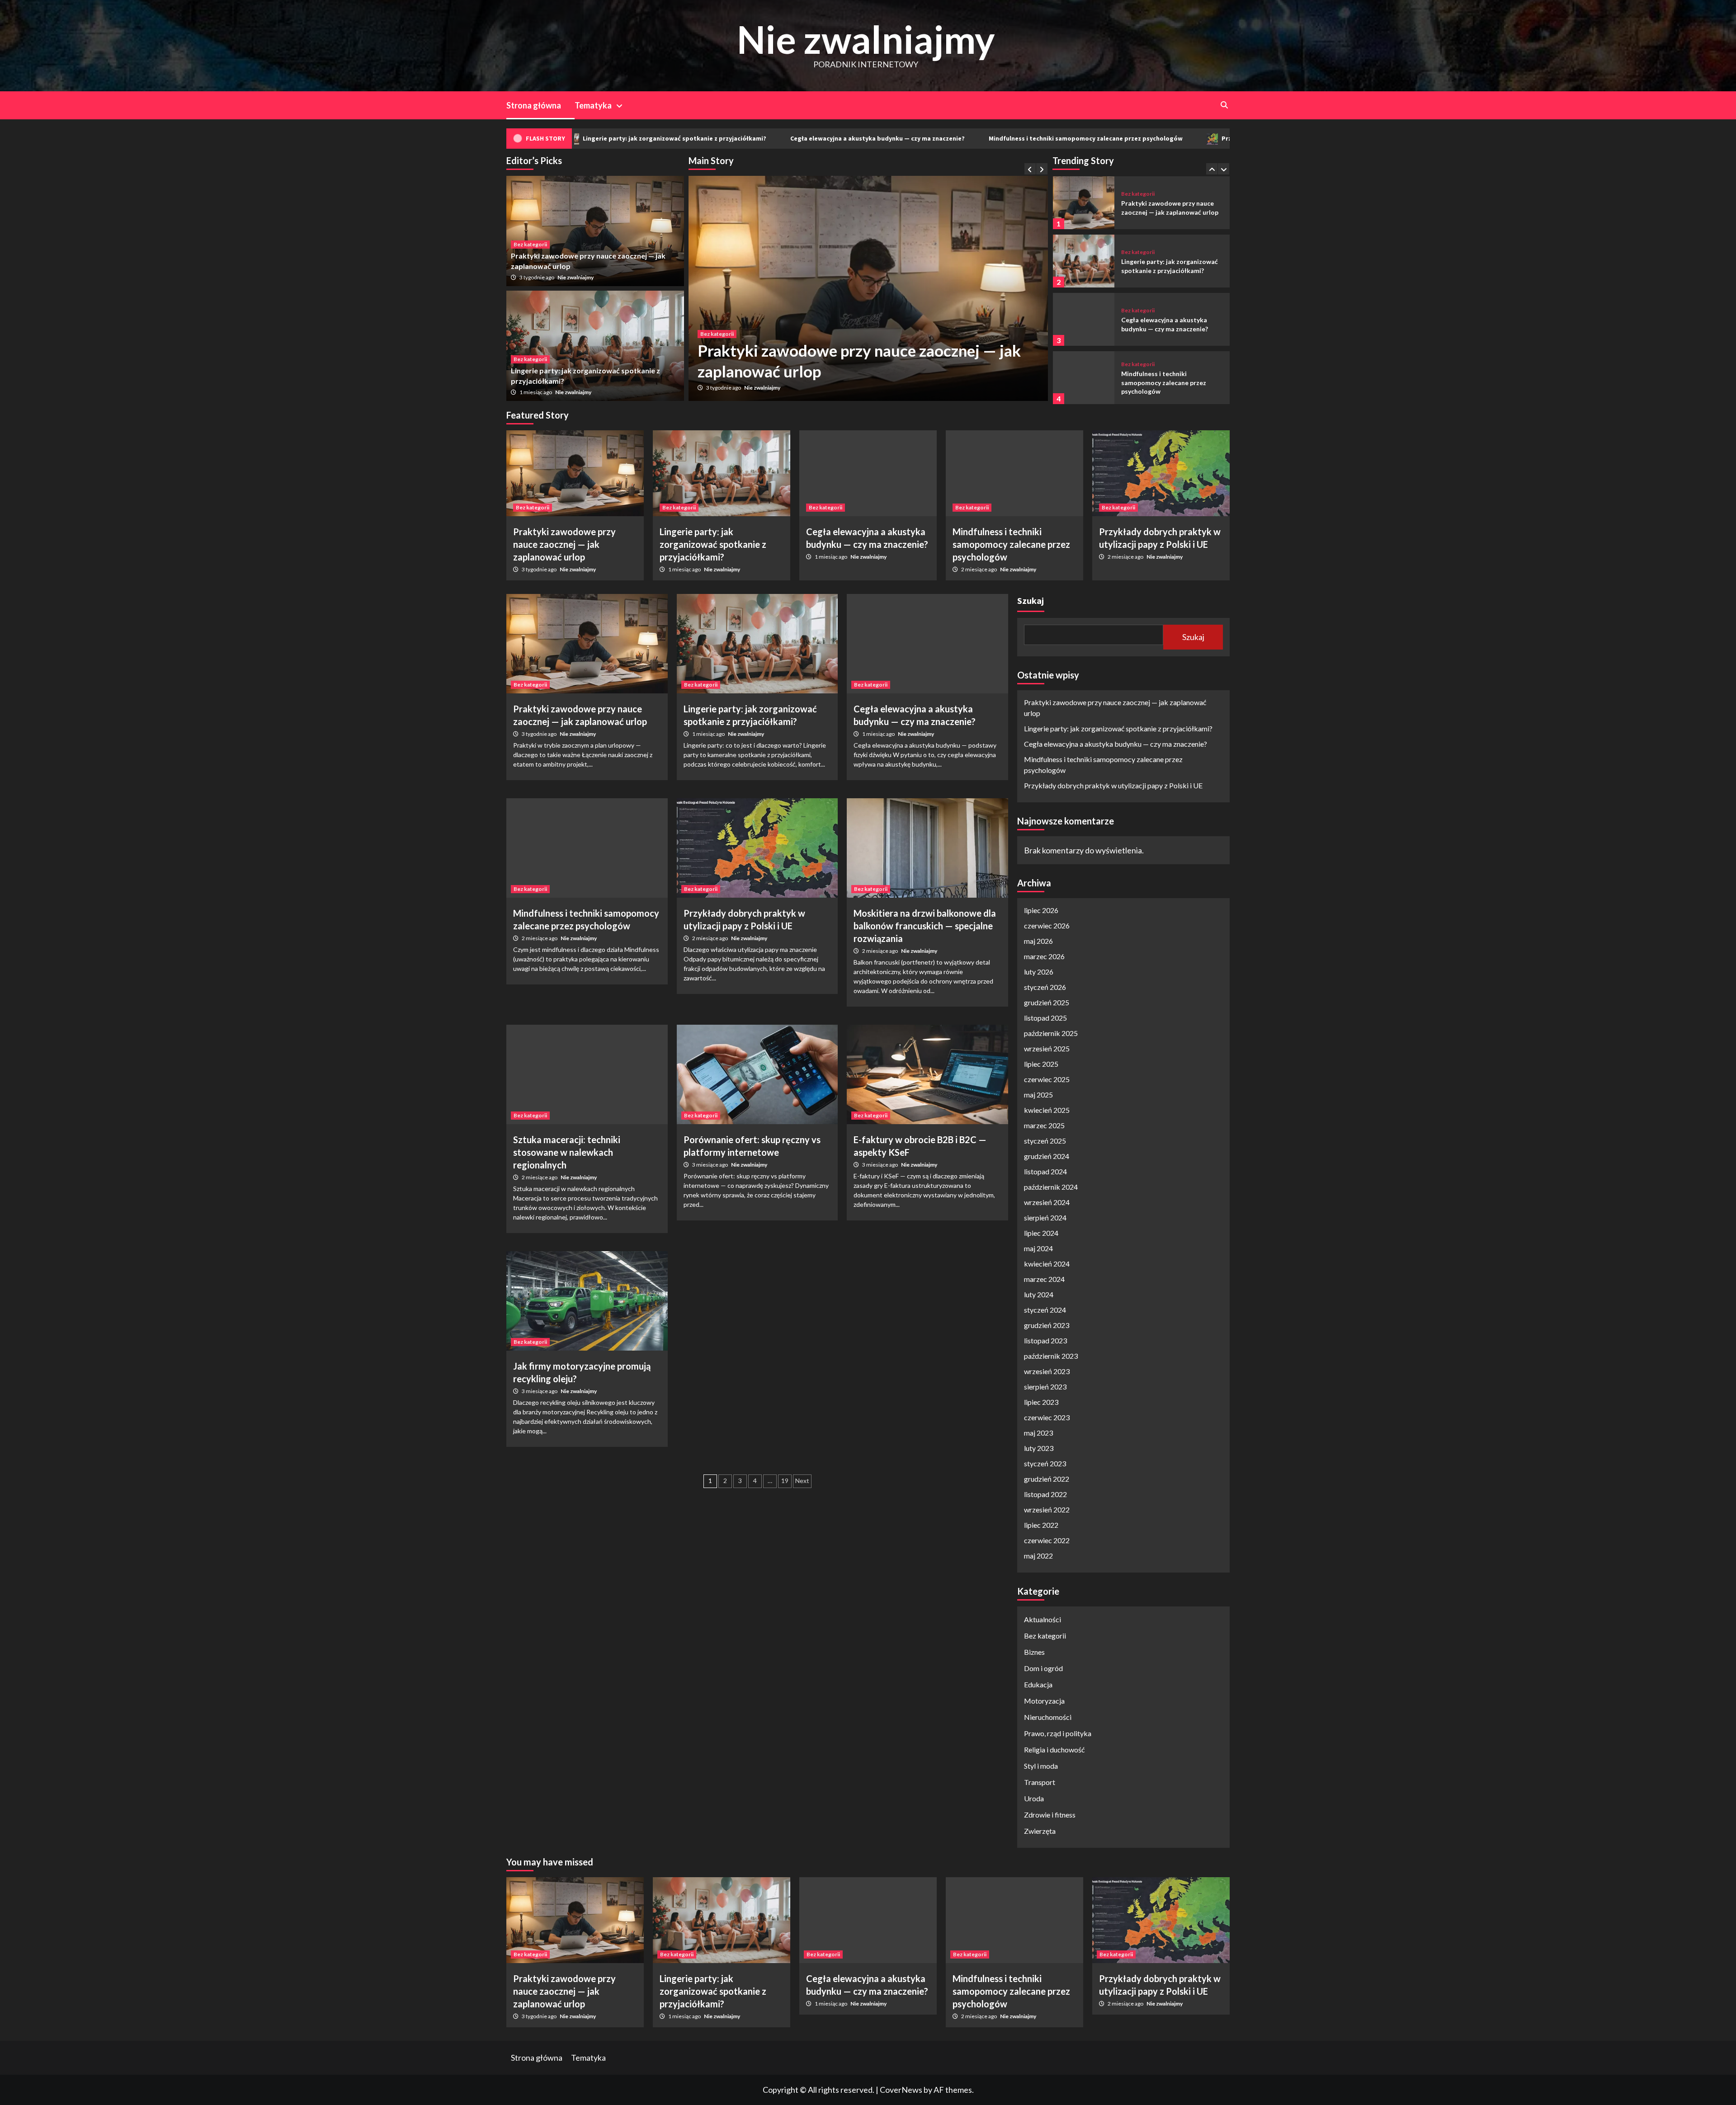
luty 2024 (1039, 1294)
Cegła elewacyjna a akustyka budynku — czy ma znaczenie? (686, 138)
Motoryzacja (1044, 1701)
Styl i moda (1041, 1766)
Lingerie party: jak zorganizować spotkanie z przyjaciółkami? (713, 544)
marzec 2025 (1044, 1125)
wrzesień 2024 (1047, 1202)
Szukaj (1031, 600)
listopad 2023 (1045, 1340)
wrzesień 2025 (1047, 1048)
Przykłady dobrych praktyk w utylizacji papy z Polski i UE (1114, 138)
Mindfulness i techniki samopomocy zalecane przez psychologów (894, 138)
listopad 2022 (1045, 1494)
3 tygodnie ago (537, 277)
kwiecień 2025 (1047, 1110)
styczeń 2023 (1045, 1463)
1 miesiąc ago (723, 388)
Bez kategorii (717, 334)
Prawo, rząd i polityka (1058, 1733)
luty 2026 (1039, 972)
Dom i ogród (1043, 1668)
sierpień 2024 (1045, 1217)
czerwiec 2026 (1047, 925)
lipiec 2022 (1041, 1525)
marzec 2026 (1044, 956)
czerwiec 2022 (1047, 1540)
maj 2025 (1038, 1095)
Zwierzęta (1040, 1831)
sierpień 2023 (1045, 1387)
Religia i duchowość (1054, 1749)
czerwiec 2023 (1047, 1417)
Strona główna (534, 105)
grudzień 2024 (1047, 1156)
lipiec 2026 (1041, 910)
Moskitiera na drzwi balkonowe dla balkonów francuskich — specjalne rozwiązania (925, 926)
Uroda (1034, 1798)
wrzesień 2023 (1047, 1371)
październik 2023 (1051, 1356)
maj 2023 (1038, 1433)
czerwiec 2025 (1047, 1079)
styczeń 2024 (1045, 1310)
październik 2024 (1051, 1187)
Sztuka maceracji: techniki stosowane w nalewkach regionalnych (567, 1152)
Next (802, 1481)
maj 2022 (1038, 1556)
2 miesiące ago (979, 569)
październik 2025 (1051, 1033)
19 (785, 1481)
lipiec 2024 (1041, 1233)
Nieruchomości (1048, 1717)
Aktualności (1043, 1619)
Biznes (1034, 1652)
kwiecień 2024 (1047, 1264)
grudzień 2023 (1047, 1325)
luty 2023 (1039, 1448)
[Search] (1224, 105)
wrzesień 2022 (1047, 1509)
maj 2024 (1038, 1248)
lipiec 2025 (1041, 1064)
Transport (1040, 1782)
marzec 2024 (1044, 1279)
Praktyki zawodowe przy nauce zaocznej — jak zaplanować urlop (564, 544)
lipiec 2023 (1041, 1402)
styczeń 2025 (1045, 1141)
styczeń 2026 (1045, 987)
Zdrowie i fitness (1050, 1815)
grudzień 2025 (1047, 1002)
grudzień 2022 (1047, 1479)
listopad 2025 (1045, 1018)
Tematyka (593, 105)
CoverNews (901, 2090)
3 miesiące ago (710, 1165)
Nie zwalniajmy (866, 39)
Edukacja (1038, 1684)
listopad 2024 (1045, 1171)
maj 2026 (1038, 941)
